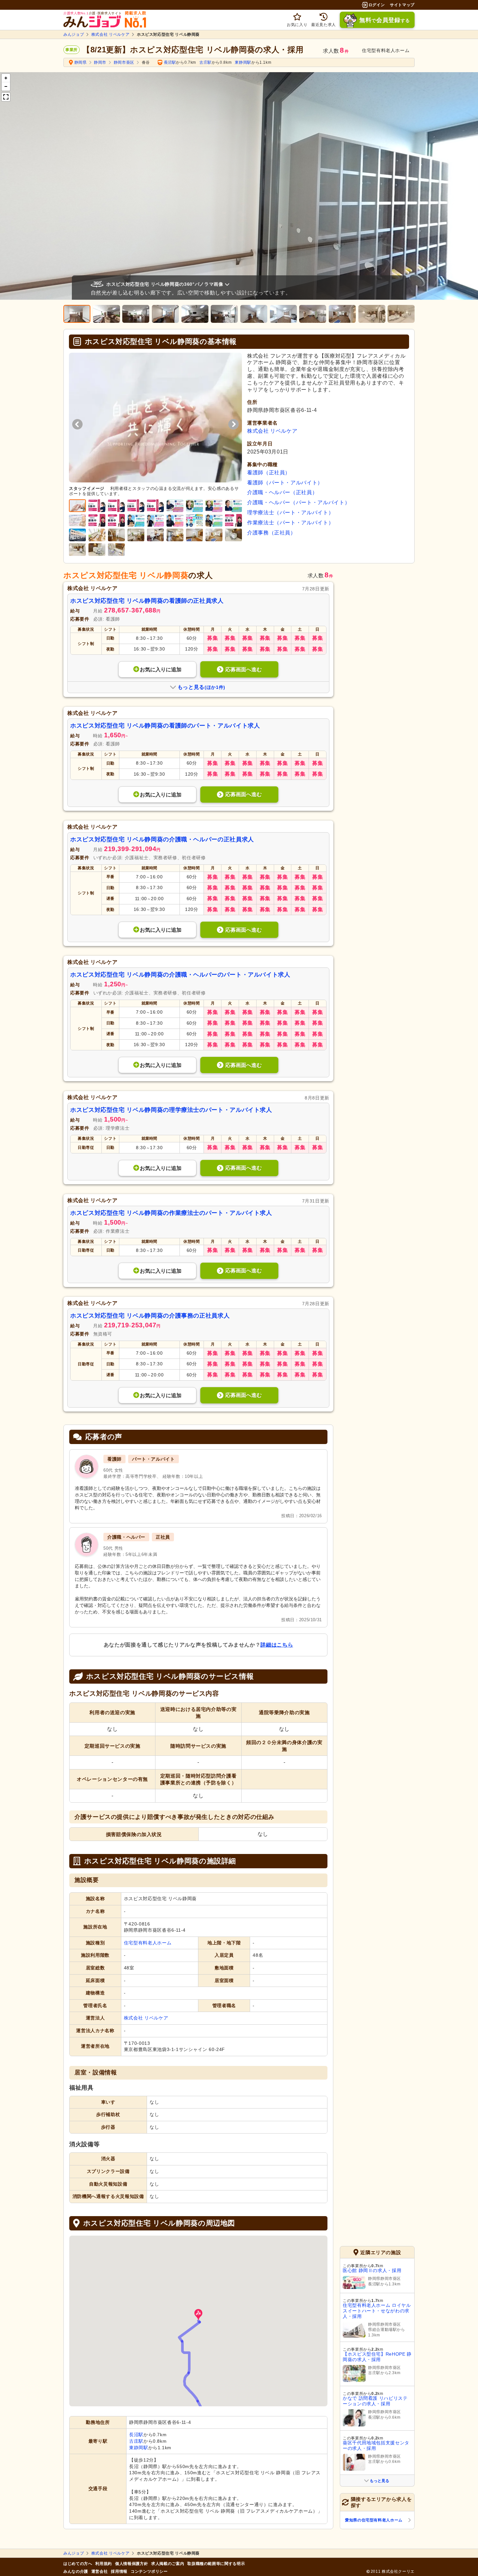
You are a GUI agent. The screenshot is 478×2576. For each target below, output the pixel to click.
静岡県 (81, 62)
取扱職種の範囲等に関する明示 (216, 2564)
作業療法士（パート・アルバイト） (290, 523)
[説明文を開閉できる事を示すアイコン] (229, 284)
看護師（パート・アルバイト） (285, 483)
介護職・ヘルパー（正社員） (282, 492)
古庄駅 (206, 62)
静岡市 (100, 62)
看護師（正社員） (269, 473)
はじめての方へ (78, 2564)
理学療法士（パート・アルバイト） (290, 513)
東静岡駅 (243, 62)
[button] (198, 2315)
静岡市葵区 (124, 62)
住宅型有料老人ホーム (148, 1943)
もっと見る (379, 2481)
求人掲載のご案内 (168, 2564)
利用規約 (104, 2564)
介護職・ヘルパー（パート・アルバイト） (299, 502)
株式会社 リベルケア (110, 34)
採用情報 (119, 2571)
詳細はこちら (277, 1645)
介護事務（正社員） (272, 533)
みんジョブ (74, 34)
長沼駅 (170, 62)
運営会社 (100, 2571)
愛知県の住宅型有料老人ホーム (374, 2520)
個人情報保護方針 (132, 2564)
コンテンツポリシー (149, 2571)
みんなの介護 (76, 2571)
